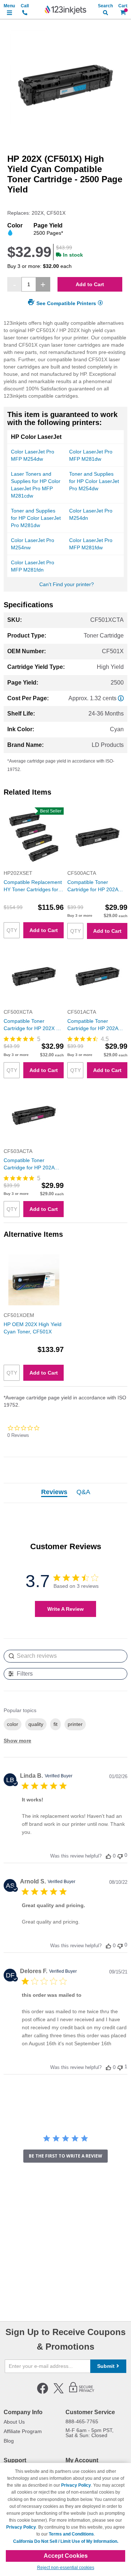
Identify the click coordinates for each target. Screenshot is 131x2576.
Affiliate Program (23, 2431)
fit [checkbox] (55, 1724)
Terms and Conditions (71, 2534)
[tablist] (65, 1493)
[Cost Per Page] (121, 698)
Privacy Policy (76, 2485)
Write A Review (65, 1609)
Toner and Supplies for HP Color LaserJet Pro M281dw (36, 518)
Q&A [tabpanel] (83, 1492)
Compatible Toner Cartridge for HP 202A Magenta (29, 1164)
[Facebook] (43, 2392)
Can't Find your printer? (67, 584)
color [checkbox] (13, 1724)
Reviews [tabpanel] (54, 1492)
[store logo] (65, 10)
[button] (108, 1856)
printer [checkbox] (75, 1724)
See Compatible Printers (66, 303)
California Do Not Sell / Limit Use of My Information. (66, 2541)
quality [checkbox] (36, 1724)
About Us (14, 2422)
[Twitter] (59, 2392)
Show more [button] (17, 1741)
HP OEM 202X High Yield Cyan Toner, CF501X (33, 1328)
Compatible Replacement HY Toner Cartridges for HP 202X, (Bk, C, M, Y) (33, 886)
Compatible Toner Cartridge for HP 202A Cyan (93, 1025)
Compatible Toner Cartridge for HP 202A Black (93, 886)
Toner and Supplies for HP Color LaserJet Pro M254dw (94, 481)
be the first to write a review (65, 2156)
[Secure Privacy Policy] (82, 2392)
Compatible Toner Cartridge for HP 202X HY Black (33, 1025)
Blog (9, 2441)
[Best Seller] (34, 866)
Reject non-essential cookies (66, 2568)
